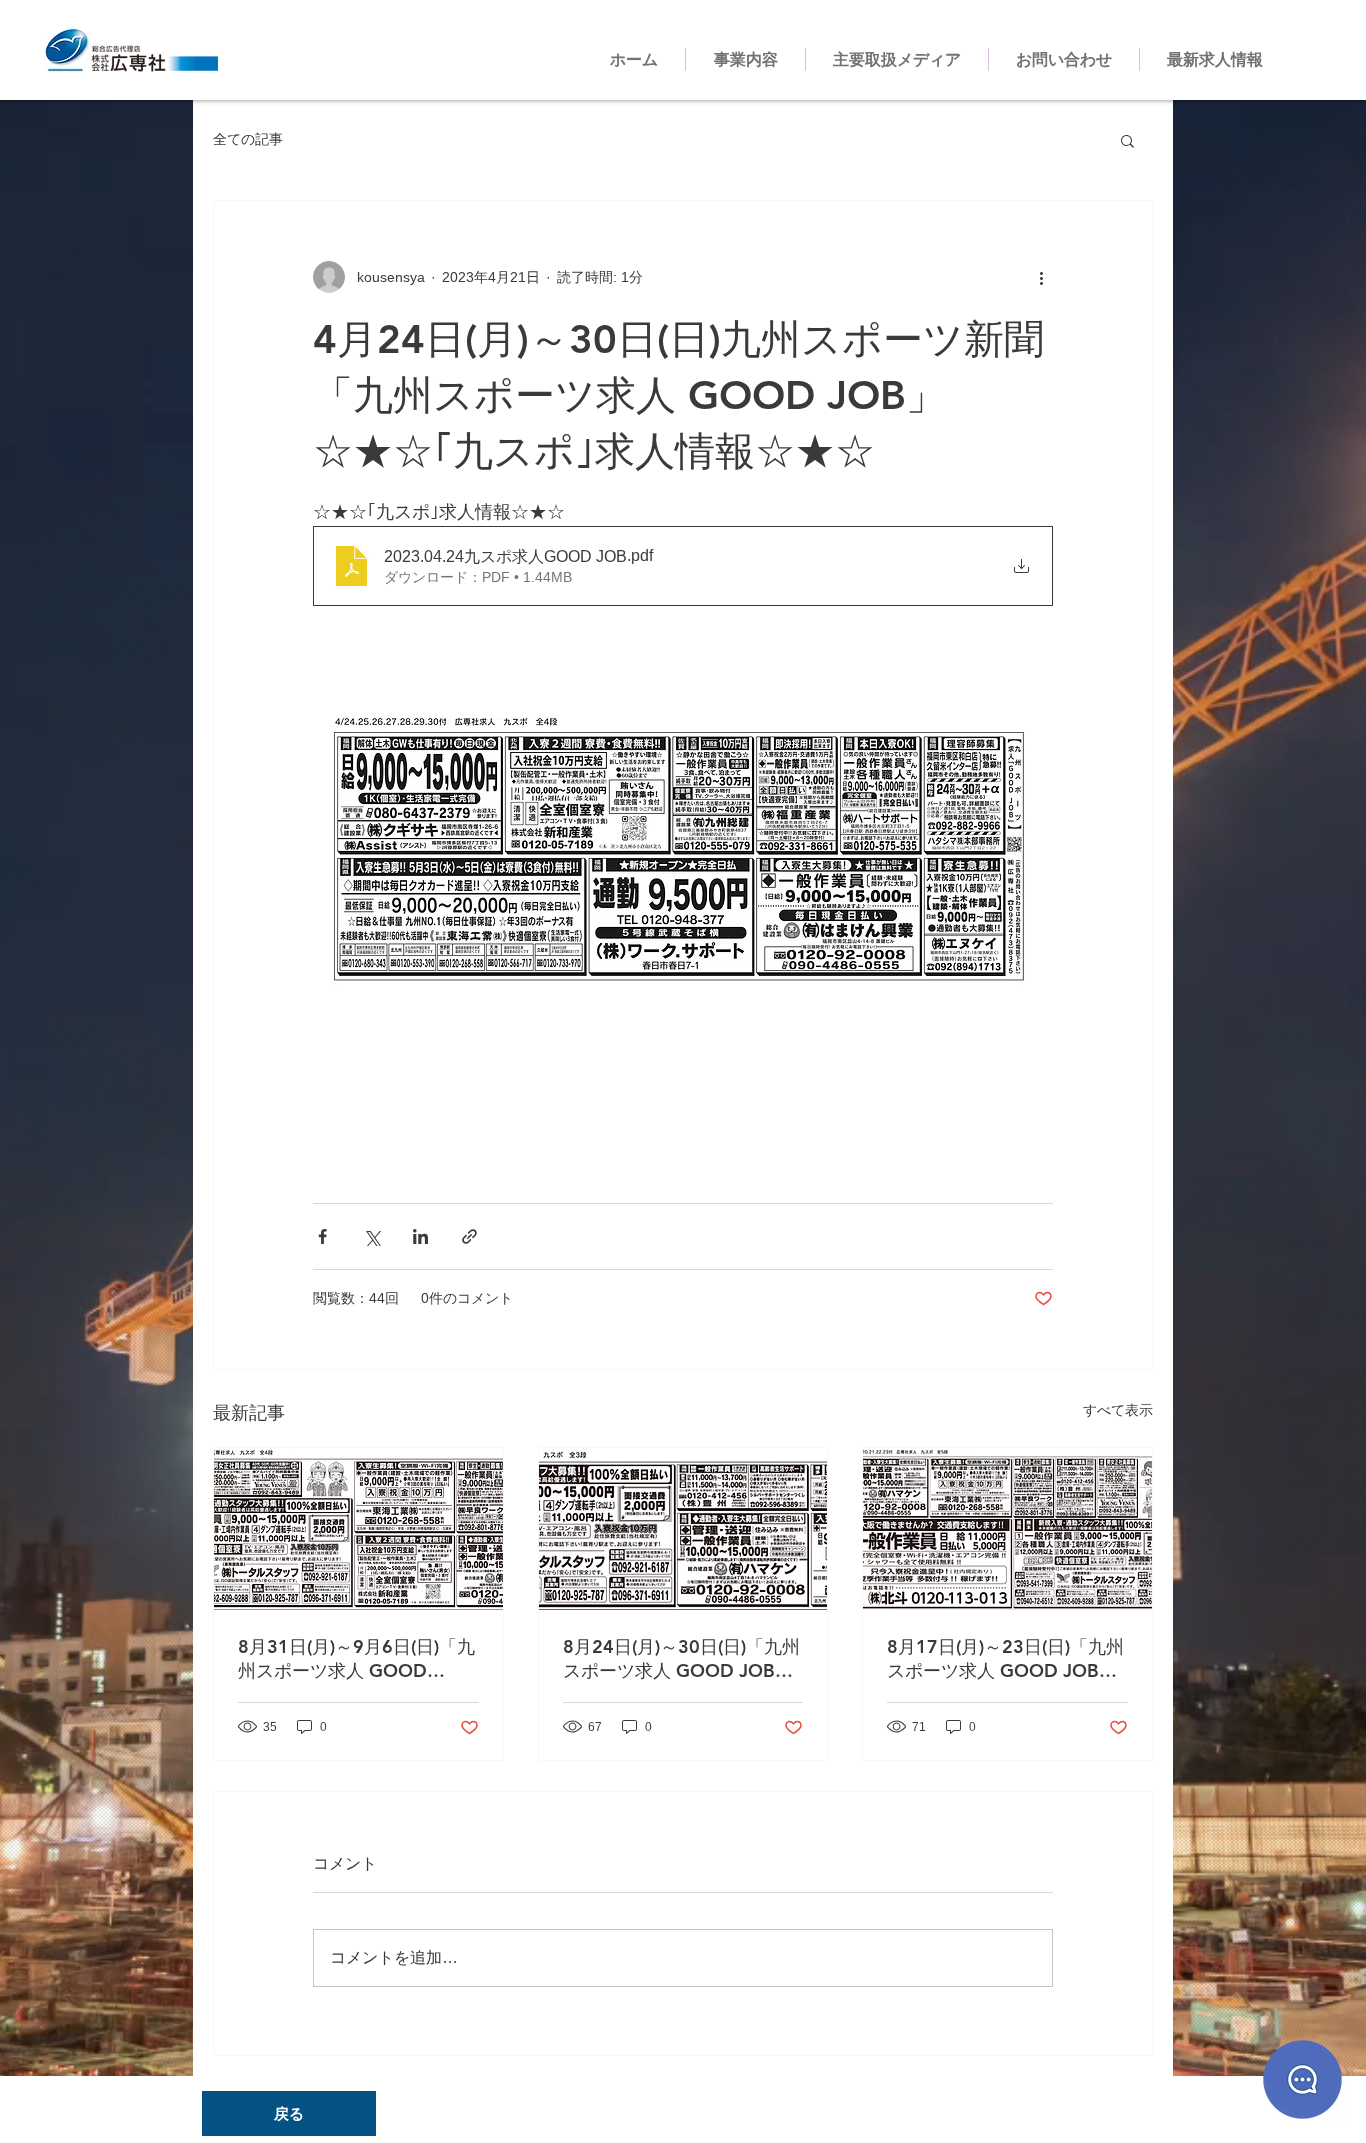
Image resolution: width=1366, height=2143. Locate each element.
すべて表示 (1118, 1410)
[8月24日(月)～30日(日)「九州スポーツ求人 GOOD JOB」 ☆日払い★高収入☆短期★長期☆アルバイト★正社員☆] (683, 1529)
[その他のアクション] (1041, 277)
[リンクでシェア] (469, 1236)
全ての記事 (248, 139)
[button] (1127, 140)
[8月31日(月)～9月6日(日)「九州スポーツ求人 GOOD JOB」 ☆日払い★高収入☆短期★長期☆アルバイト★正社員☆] (358, 1529)
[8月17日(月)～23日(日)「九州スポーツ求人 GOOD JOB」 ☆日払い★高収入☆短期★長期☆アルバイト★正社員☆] (1007, 1529)
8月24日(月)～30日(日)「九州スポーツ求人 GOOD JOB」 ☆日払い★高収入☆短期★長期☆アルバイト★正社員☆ (681, 1659)
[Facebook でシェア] (322, 1236)
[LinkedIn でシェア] (420, 1236)
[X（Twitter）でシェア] (371, 1236)
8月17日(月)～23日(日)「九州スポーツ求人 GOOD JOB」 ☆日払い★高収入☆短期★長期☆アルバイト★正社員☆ (1005, 1659)
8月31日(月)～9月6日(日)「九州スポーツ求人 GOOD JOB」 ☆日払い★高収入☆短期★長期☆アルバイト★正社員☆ (357, 1659)
